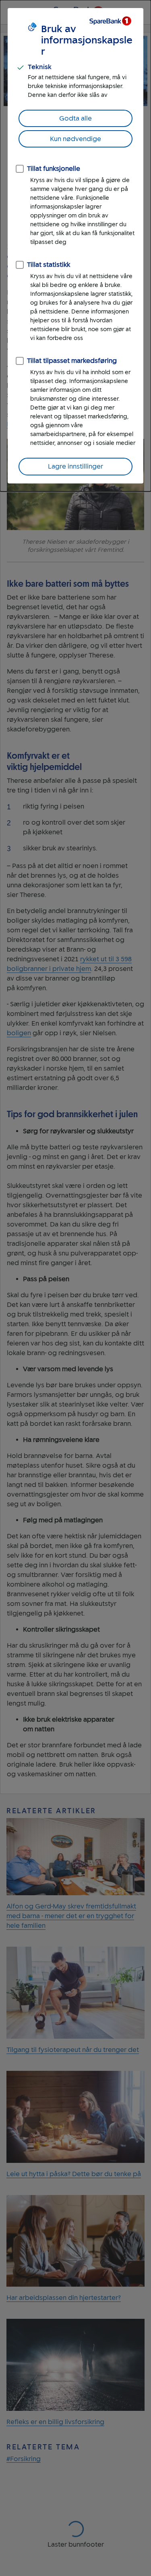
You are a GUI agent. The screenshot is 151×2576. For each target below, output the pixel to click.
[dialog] (75, 246)
